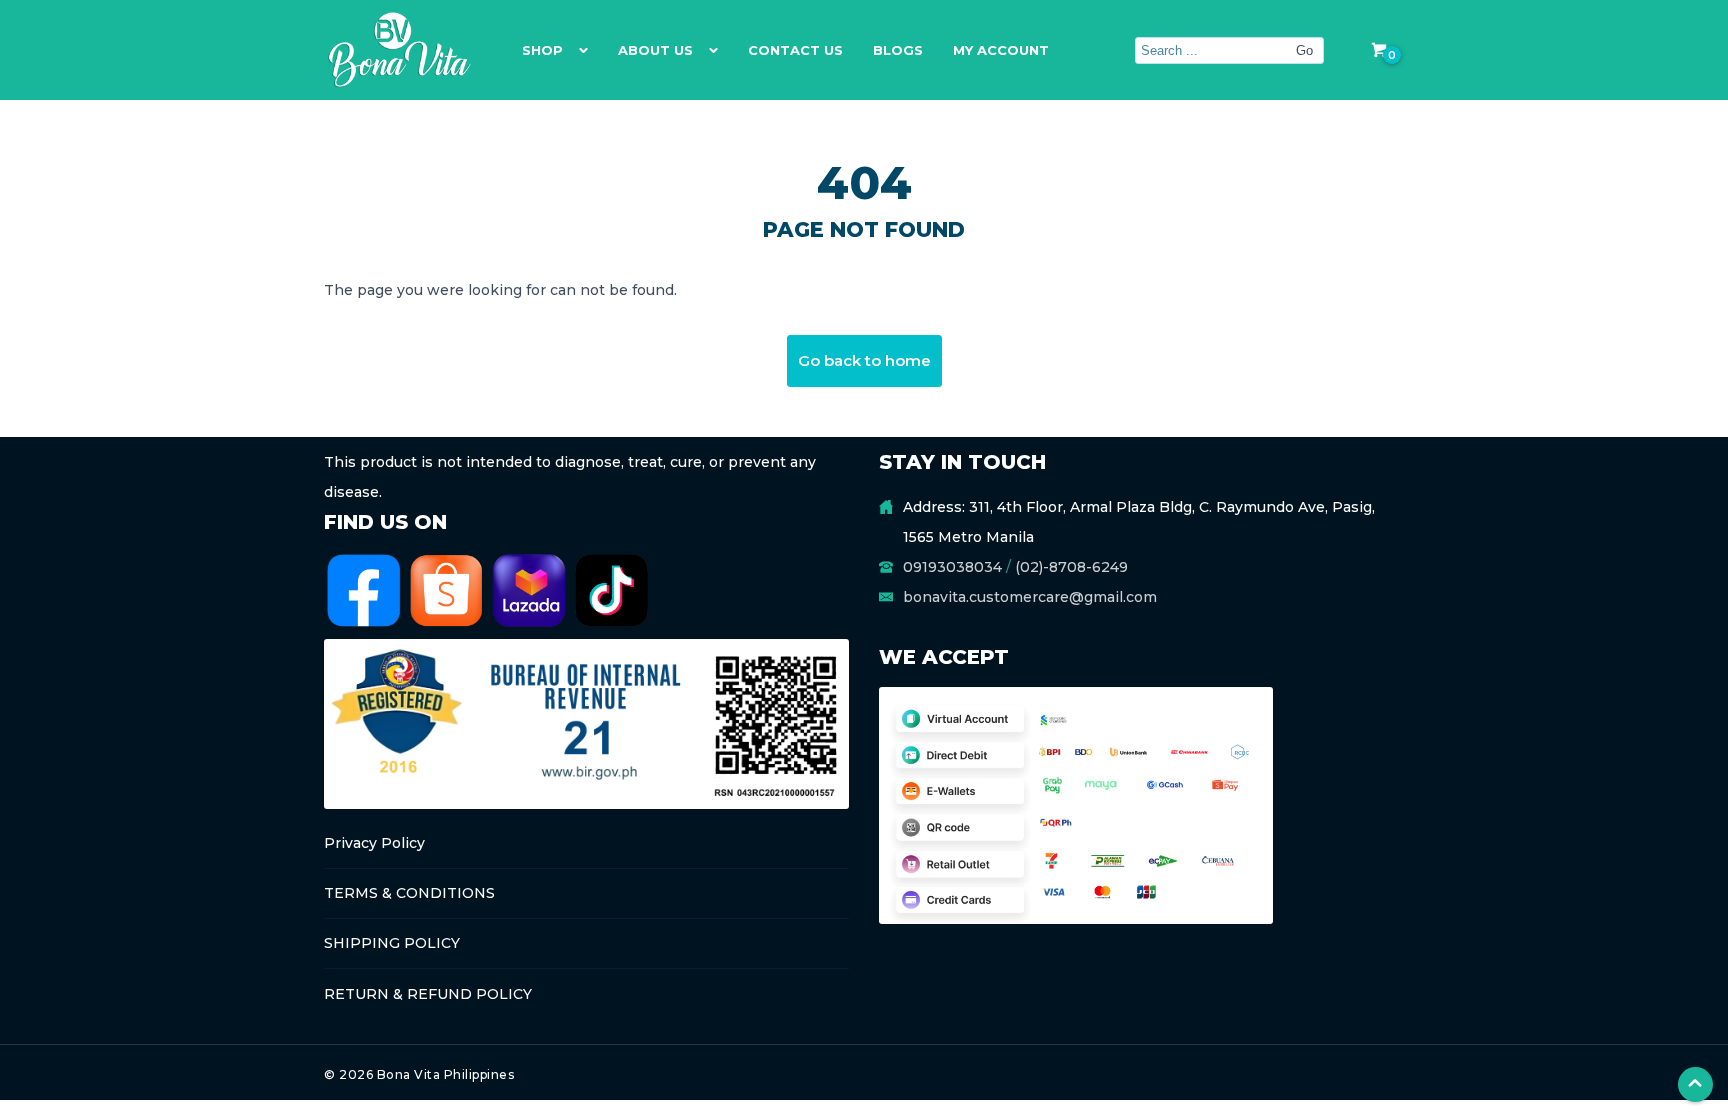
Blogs (898, 50)
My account (1001, 50)
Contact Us (795, 50)
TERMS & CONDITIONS (409, 893)
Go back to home (864, 360)
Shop (542, 50)
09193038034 (952, 567)
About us (655, 50)
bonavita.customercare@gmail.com (1030, 597)
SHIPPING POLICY (392, 943)
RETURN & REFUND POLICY (428, 994)
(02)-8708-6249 (1071, 567)
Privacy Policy (374, 843)
